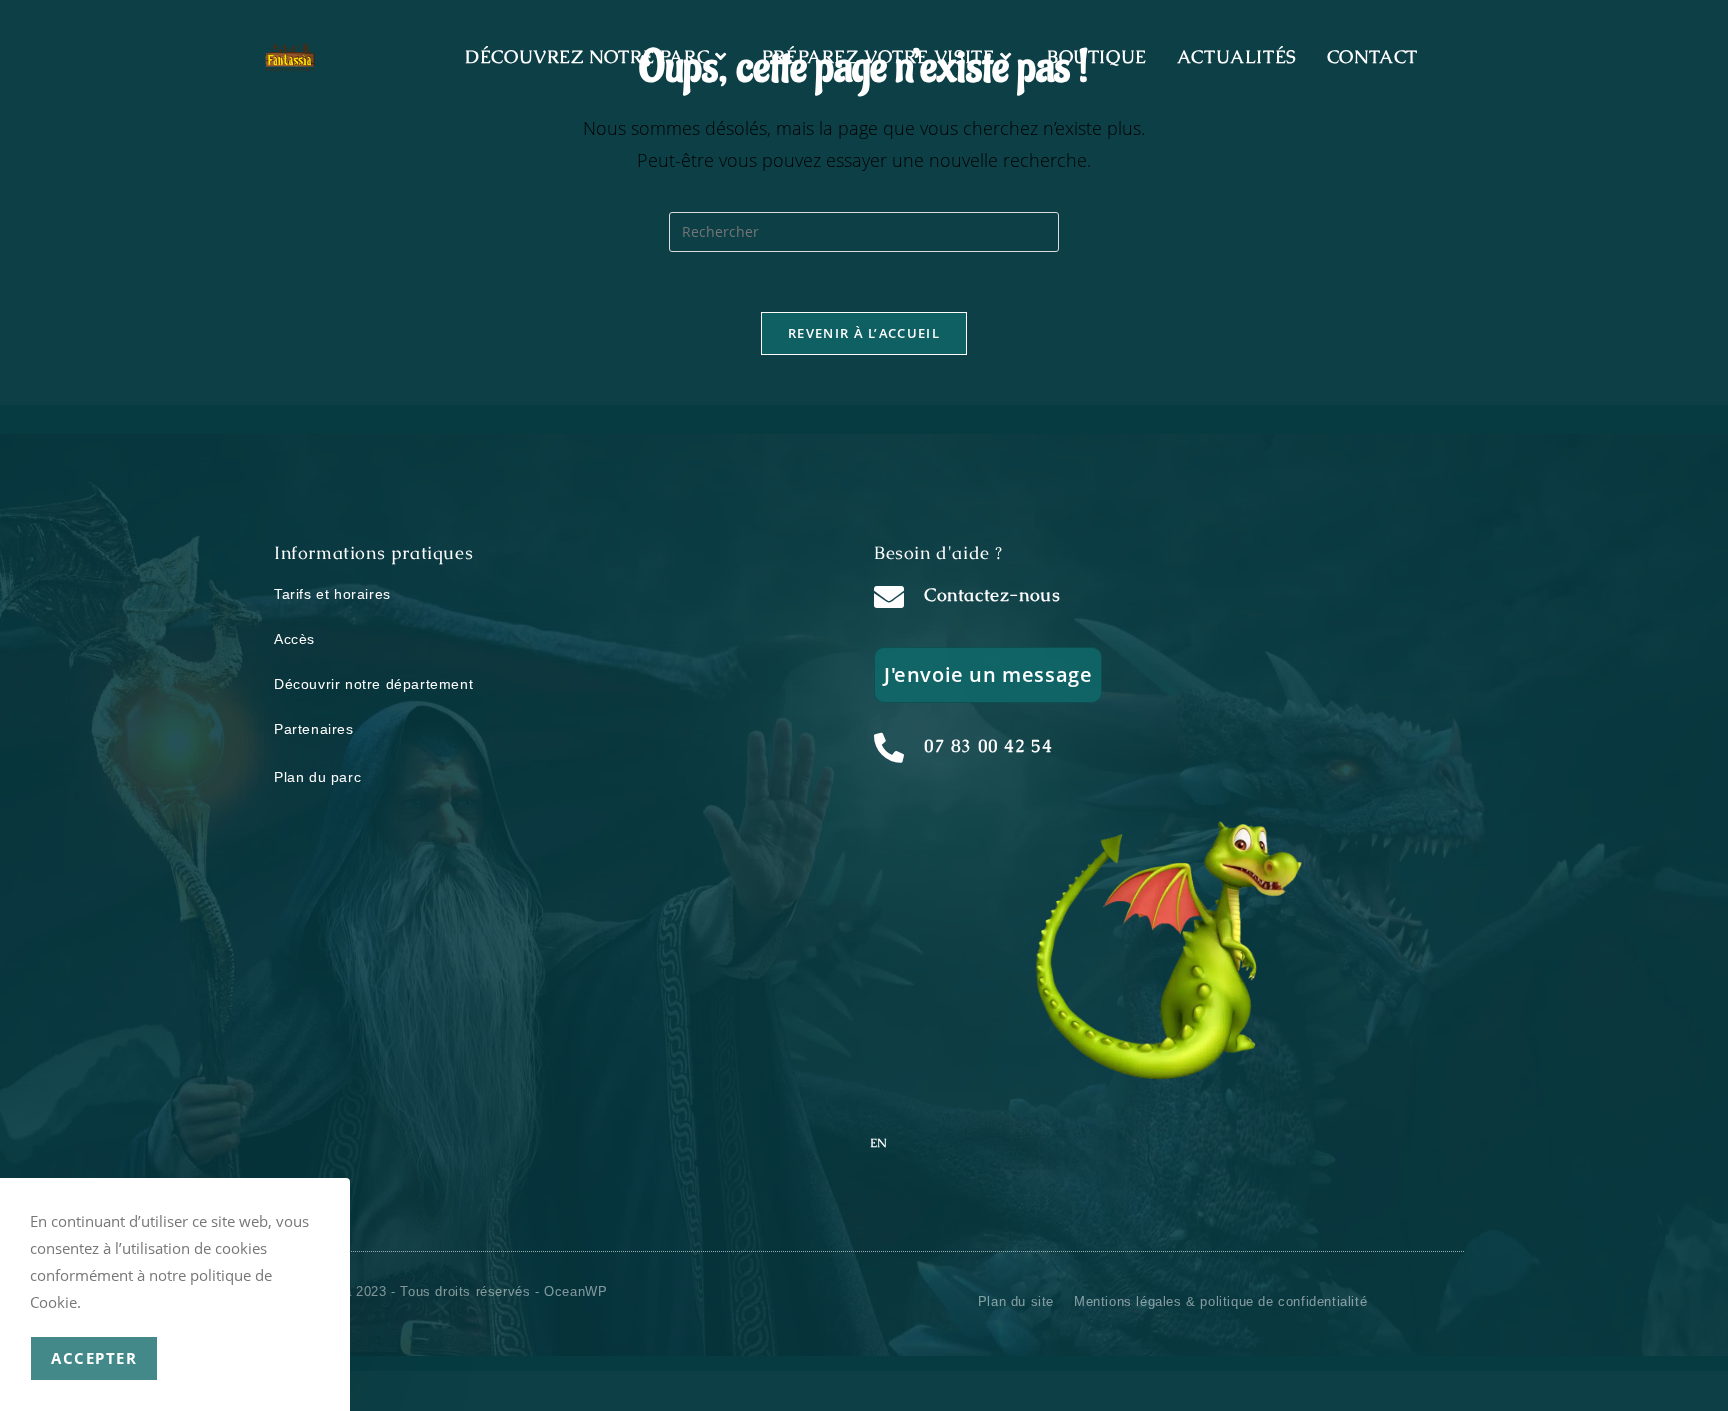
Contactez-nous (992, 594)
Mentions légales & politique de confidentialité (1220, 1301)
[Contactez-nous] (889, 597)
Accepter (94, 1358)
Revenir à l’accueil (864, 333)
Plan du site (1016, 1301)
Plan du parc (317, 777)
